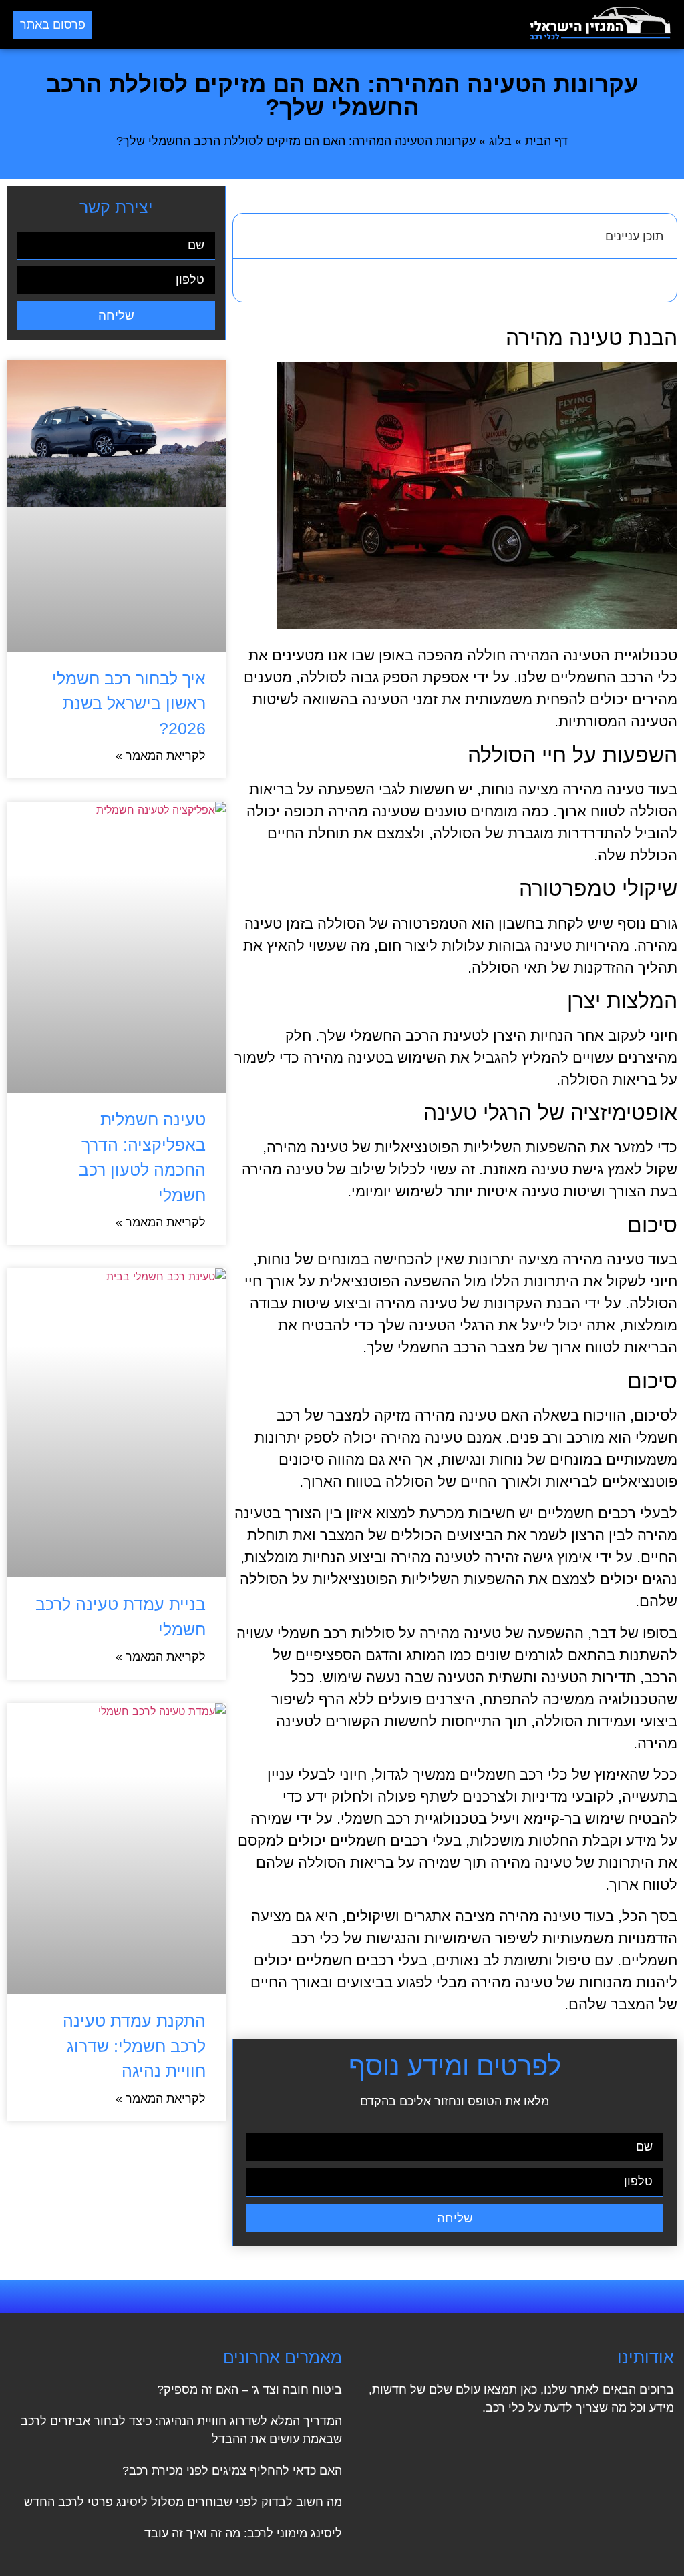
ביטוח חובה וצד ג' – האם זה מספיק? (249, 2390)
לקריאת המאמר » (161, 756)
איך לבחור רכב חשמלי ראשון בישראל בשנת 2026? (129, 703)
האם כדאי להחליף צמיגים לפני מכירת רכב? (232, 2471)
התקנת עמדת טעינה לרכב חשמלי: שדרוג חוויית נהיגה (134, 2046)
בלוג (500, 141)
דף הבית (546, 141)
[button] (311, 25)
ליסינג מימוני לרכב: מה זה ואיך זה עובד (243, 2533)
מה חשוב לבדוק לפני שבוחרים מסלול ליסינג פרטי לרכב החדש (183, 2502)
